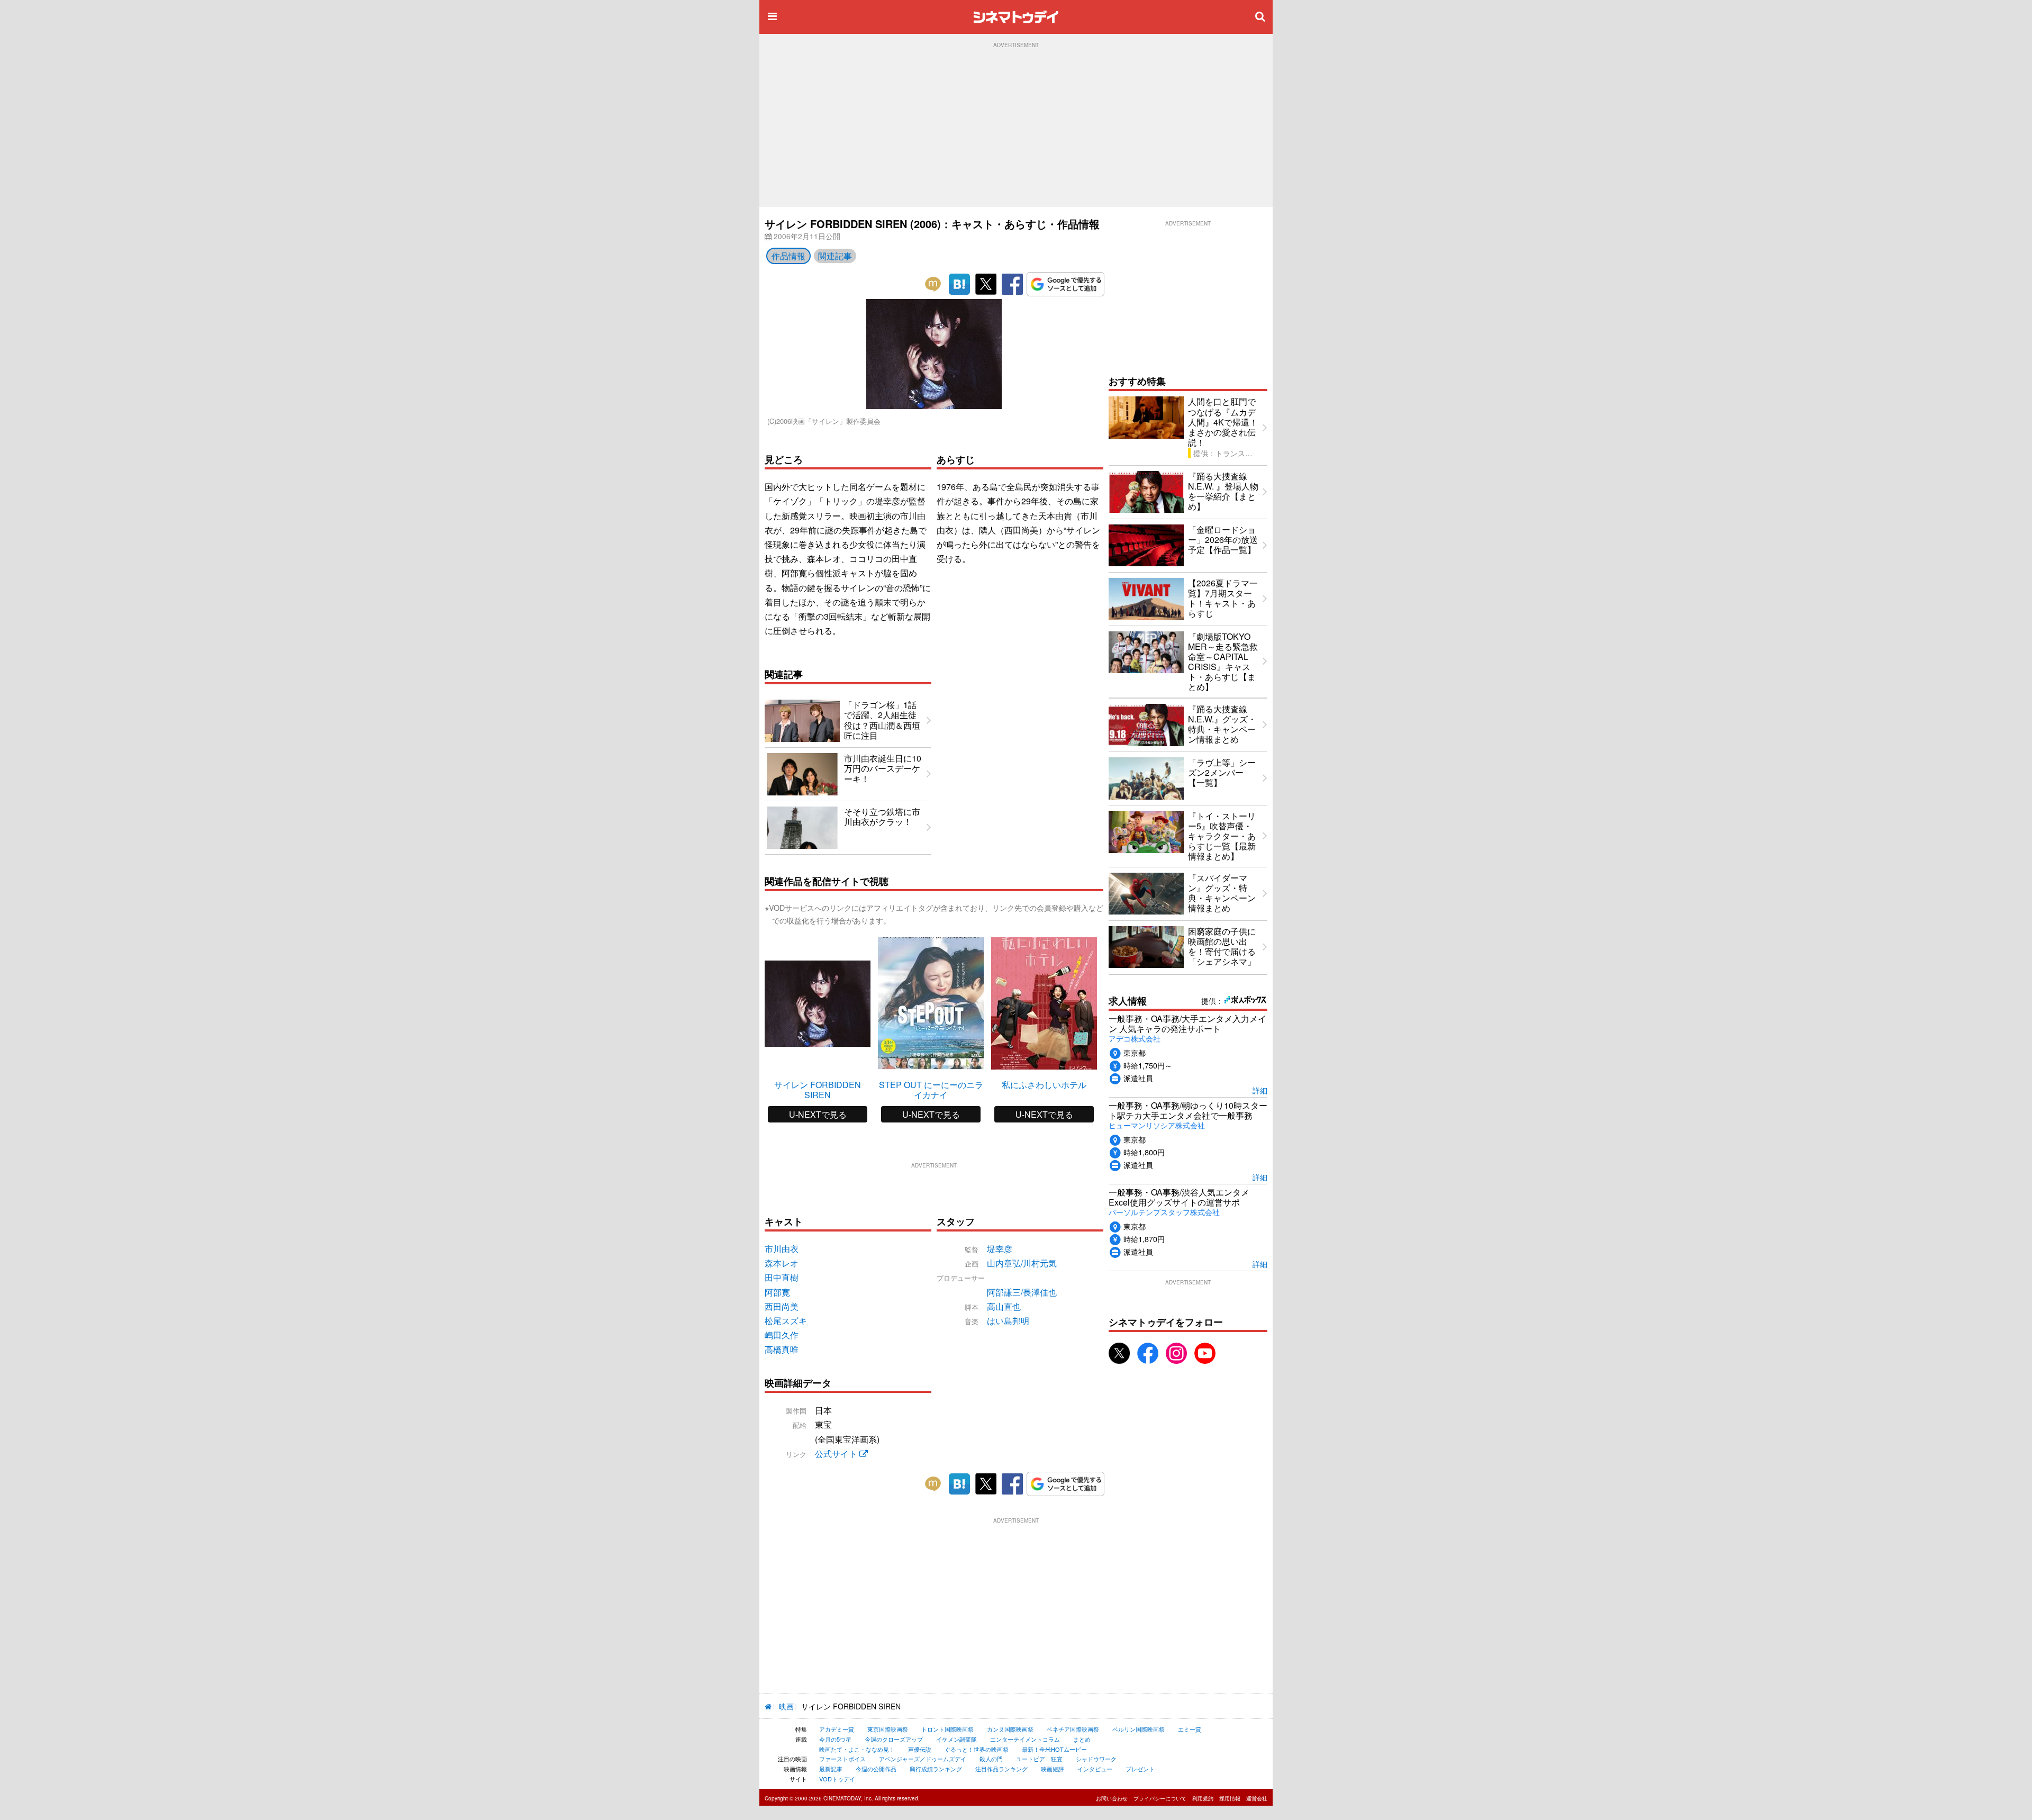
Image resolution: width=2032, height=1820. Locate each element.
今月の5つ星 (835, 1739)
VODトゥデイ (837, 1779)
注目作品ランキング (1001, 1769)
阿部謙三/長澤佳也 (1022, 1292)
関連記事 (835, 256)
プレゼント (1140, 1769)
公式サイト (837, 1454)
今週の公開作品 (876, 1769)
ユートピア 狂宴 (1039, 1759)
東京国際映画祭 (888, 1729)
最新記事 (831, 1769)
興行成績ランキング (936, 1769)
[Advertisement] (1016, 128)
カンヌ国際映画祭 (1010, 1729)
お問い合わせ (1112, 1798)
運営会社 (1257, 1798)
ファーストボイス (842, 1759)
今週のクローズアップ (894, 1739)
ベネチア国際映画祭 (1073, 1729)
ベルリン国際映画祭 (1139, 1729)
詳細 (1260, 1090)
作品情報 (788, 256)
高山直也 (1004, 1306)
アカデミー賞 (837, 1729)
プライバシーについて (1160, 1798)
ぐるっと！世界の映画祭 (977, 1749)
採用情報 (1230, 1798)
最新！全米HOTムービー (1054, 1749)
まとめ (1082, 1739)
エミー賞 (1190, 1729)
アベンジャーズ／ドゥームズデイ (923, 1759)
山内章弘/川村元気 (1022, 1263)
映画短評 (1053, 1769)
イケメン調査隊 (956, 1739)
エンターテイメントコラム (1025, 1739)
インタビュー (1095, 1769)
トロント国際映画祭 (947, 1729)
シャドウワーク (1096, 1759)
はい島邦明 (1008, 1321)
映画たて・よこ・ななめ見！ (857, 1749)
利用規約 (1203, 1798)
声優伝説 (920, 1749)
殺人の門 (991, 1759)
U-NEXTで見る (818, 1114)
